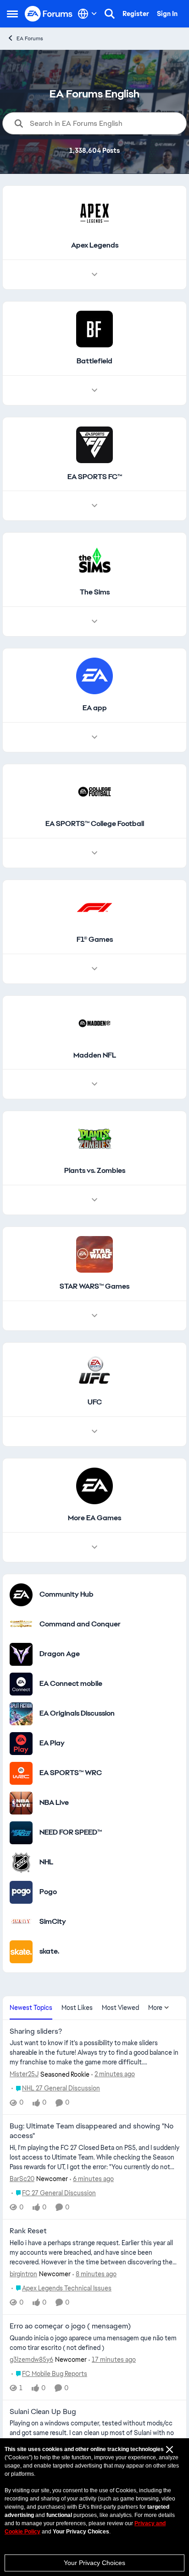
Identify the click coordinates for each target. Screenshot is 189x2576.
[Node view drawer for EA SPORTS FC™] (94, 506)
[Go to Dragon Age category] (21, 1654)
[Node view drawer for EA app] (94, 737)
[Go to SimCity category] (21, 1922)
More (155, 2008)
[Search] (110, 14)
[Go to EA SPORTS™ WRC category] (21, 1773)
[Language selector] (87, 14)
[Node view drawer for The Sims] (94, 621)
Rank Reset (28, 2231)
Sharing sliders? (36, 2031)
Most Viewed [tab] (120, 2008)
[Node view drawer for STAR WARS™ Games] (94, 1316)
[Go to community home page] (49, 14)
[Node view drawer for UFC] (94, 1431)
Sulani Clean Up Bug (43, 2412)
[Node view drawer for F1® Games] (94, 969)
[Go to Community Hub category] (21, 1595)
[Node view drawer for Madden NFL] (94, 1084)
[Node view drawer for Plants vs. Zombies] (94, 1200)
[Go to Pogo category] (21, 1892)
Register (136, 14)
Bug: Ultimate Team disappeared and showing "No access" (92, 2131)
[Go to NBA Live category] (21, 1803)
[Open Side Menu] (12, 14)
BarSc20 (22, 2179)
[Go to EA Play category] (21, 1744)
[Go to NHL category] (21, 1863)
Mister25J (24, 2074)
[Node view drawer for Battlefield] (94, 390)
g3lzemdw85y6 (31, 2360)
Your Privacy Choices (94, 2563)
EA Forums (30, 38)
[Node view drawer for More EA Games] (94, 1547)
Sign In (167, 14)
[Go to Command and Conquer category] (21, 1625)
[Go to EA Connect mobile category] (21, 1684)
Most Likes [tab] (77, 2008)
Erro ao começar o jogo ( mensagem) (70, 2326)
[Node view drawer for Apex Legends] (94, 275)
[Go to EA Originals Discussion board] (21, 1714)
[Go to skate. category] (21, 1952)
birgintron (23, 2274)
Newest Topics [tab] (31, 2008)
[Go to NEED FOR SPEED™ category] (21, 1833)
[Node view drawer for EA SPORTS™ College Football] (94, 853)
